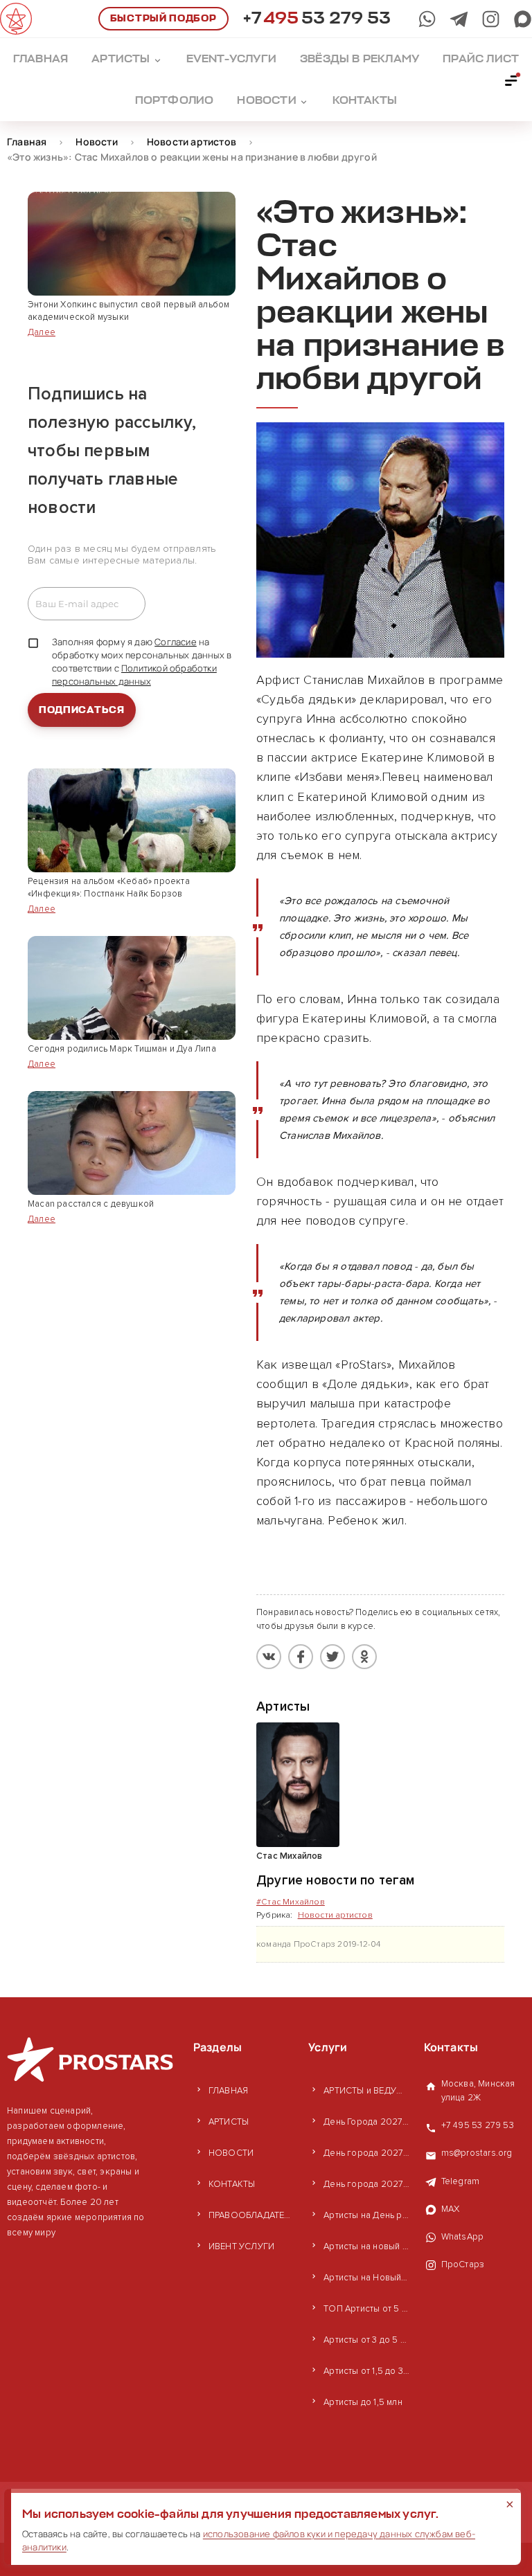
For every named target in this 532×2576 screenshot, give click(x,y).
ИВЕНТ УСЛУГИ (241, 2246)
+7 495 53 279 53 (478, 2125)
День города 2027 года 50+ (366, 2184)
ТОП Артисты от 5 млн (366, 2309)
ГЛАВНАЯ (228, 2091)
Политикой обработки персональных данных (134, 675)
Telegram (461, 2181)
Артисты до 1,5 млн (363, 2402)
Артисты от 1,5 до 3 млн (366, 2371)
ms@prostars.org (477, 2153)
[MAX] (523, 19)
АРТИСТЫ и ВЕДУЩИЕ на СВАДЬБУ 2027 (366, 2091)
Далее (42, 332)
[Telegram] (459, 19)
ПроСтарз (463, 2264)
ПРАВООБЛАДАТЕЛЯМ (251, 2215)
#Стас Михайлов (291, 1902)
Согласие (176, 642)
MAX (451, 2209)
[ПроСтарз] (491, 19)
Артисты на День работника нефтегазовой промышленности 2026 (366, 2215)
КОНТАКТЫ (232, 2184)
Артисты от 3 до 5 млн (366, 2340)
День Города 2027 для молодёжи (366, 2122)
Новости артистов (335, 1915)
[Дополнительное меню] (512, 80)
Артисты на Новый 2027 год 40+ (366, 2278)
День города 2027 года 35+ (366, 2153)
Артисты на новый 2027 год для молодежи (366, 2246)
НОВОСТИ (231, 2153)
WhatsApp (463, 2237)
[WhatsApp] (427, 19)
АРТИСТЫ (229, 2122)
